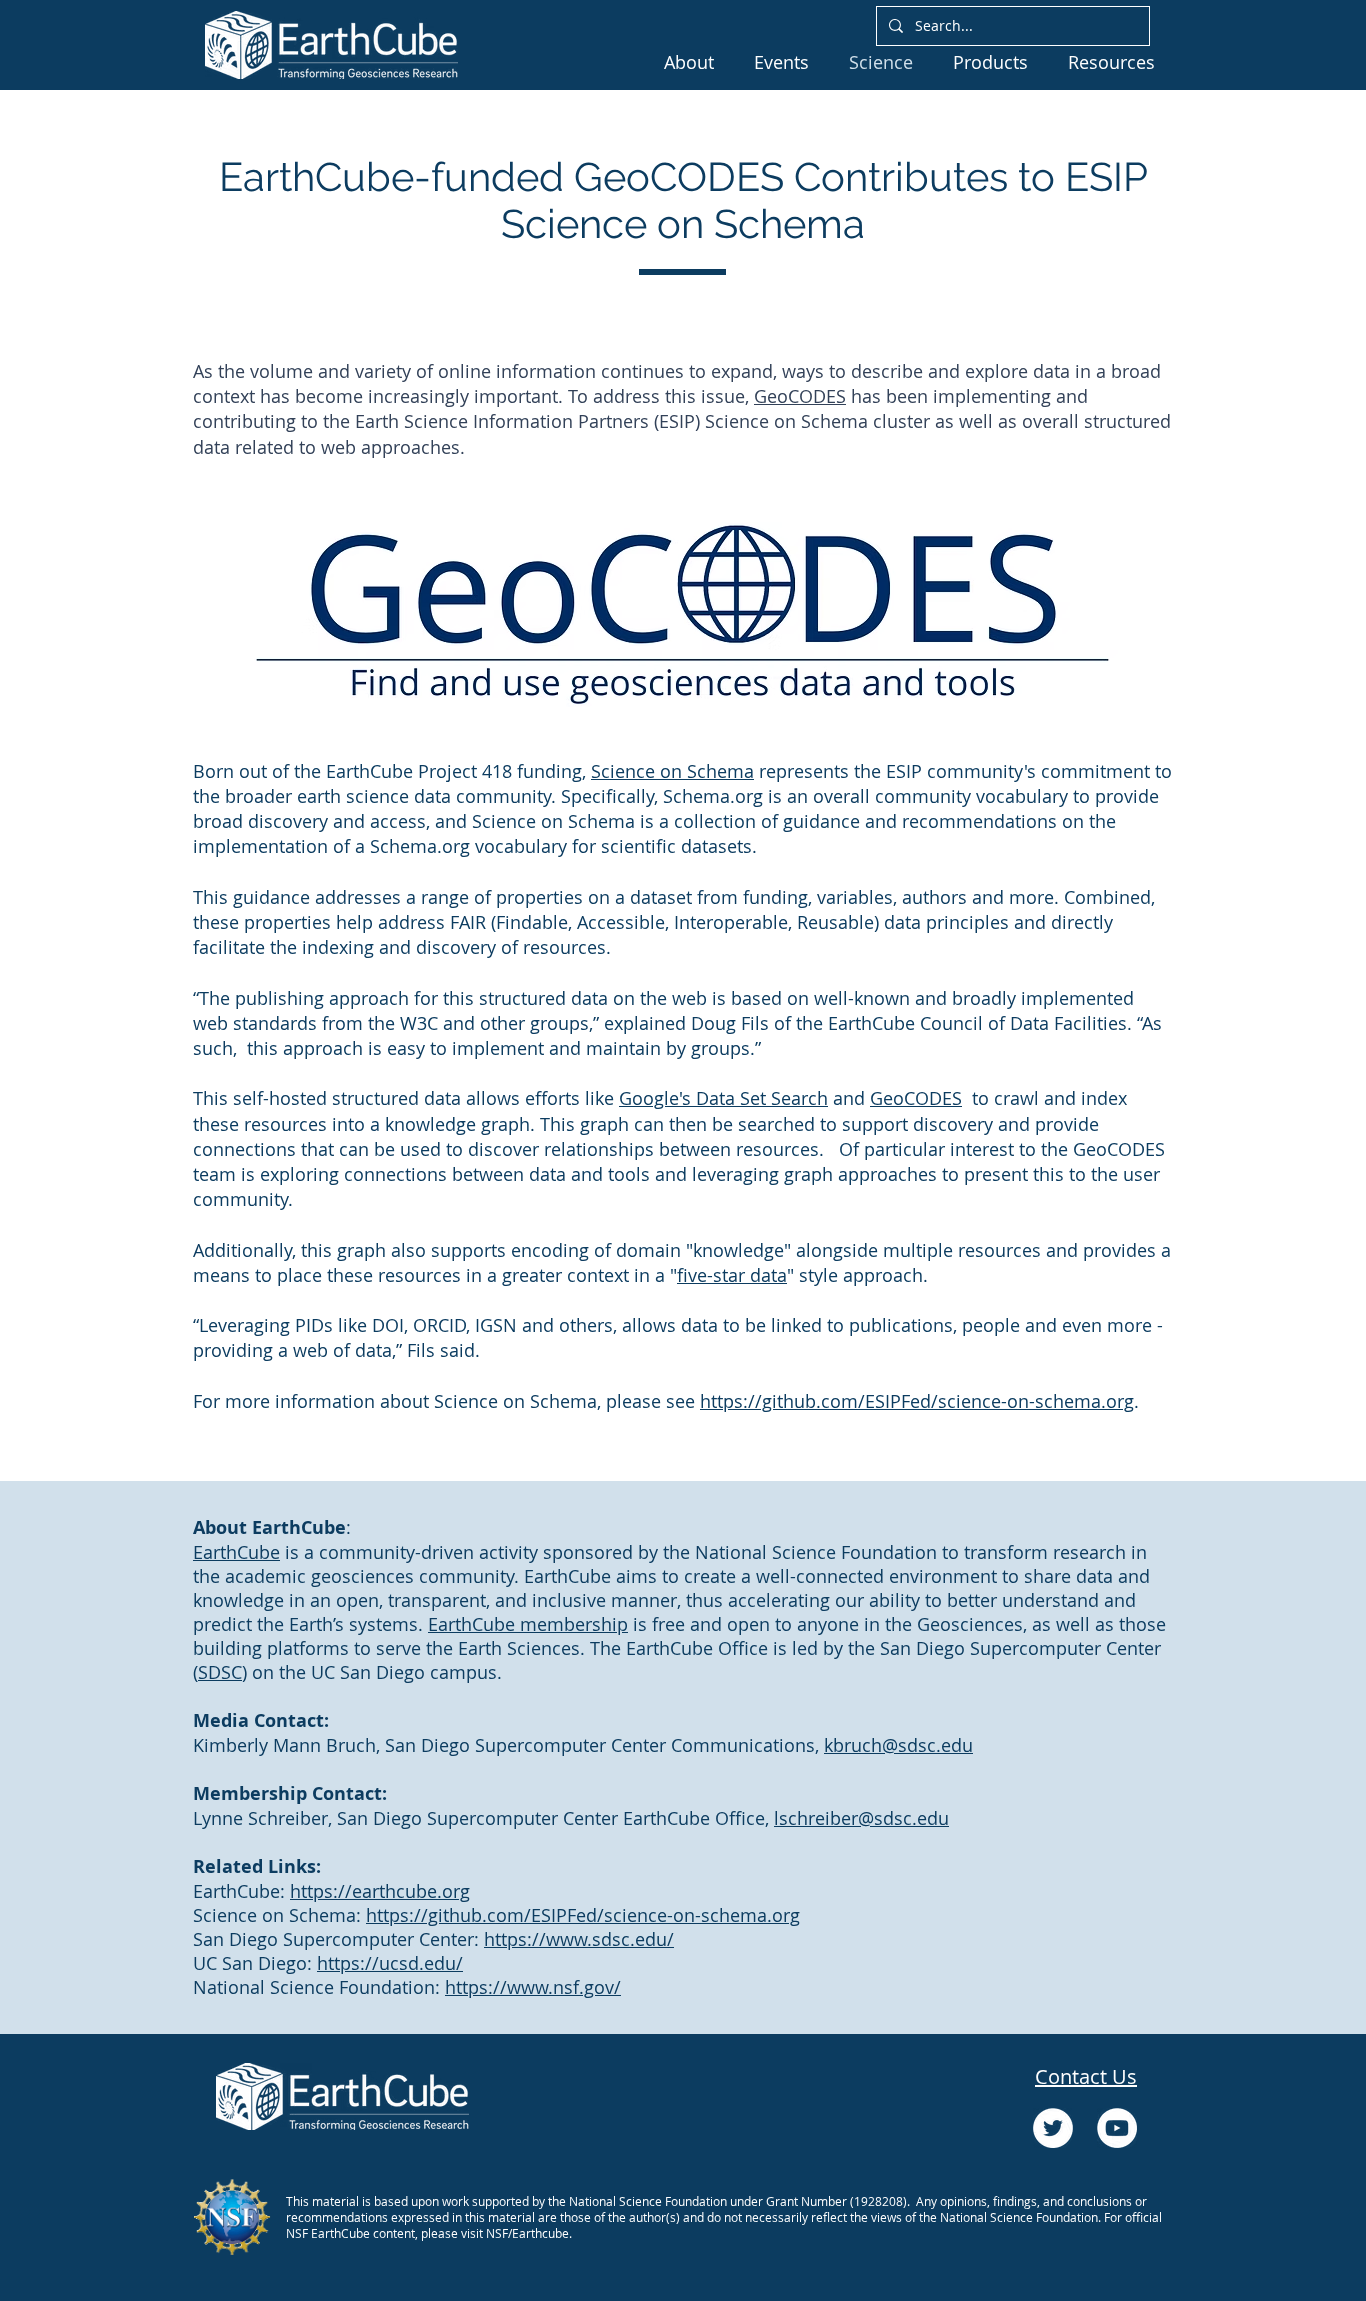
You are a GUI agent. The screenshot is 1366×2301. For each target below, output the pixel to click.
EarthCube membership (528, 1624)
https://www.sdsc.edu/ (579, 1939)
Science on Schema (672, 771)
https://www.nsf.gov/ (533, 1987)
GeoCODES (800, 396)
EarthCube (236, 1552)
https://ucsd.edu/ (390, 1963)
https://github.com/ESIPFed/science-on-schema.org (917, 1401)
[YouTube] (1117, 2128)
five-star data (732, 1275)
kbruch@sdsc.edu (898, 1745)
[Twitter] (1053, 2128)
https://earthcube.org (380, 1891)
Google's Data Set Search (723, 1098)
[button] (689, 61)
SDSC (220, 1672)
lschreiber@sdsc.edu (861, 1818)
